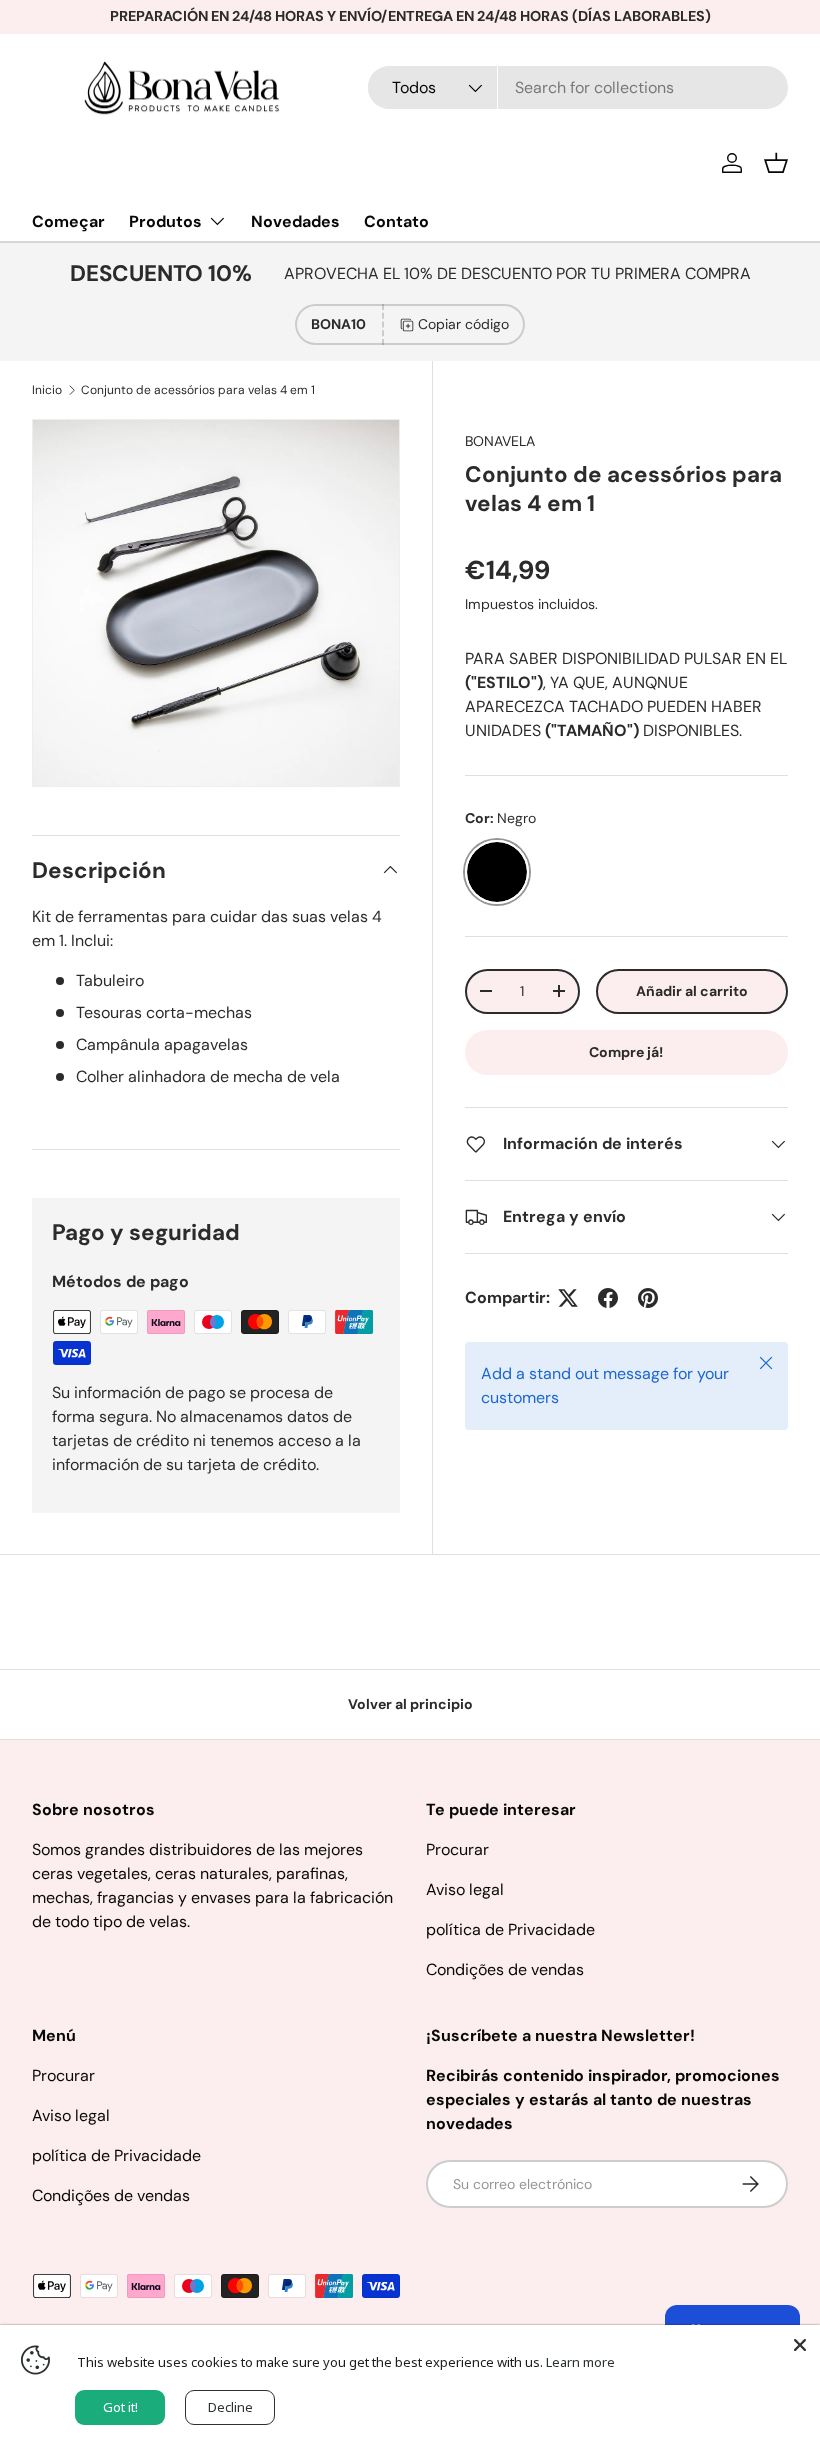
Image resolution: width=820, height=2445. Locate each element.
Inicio (47, 390)
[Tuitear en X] (568, 1298)
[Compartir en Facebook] (608, 1298)
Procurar (457, 1849)
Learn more (580, 2362)
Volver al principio (410, 1704)
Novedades (295, 221)
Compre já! (626, 1052)
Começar (68, 221)
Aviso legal (465, 1889)
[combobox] (578, 87)
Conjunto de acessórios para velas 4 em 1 (198, 390)
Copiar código (463, 324)
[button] (776, 163)
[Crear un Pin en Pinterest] (648, 1298)
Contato (396, 221)
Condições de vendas (505, 1969)
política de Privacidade (510, 1929)
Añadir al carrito (692, 991)
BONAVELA (500, 441)
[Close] (800, 2345)
